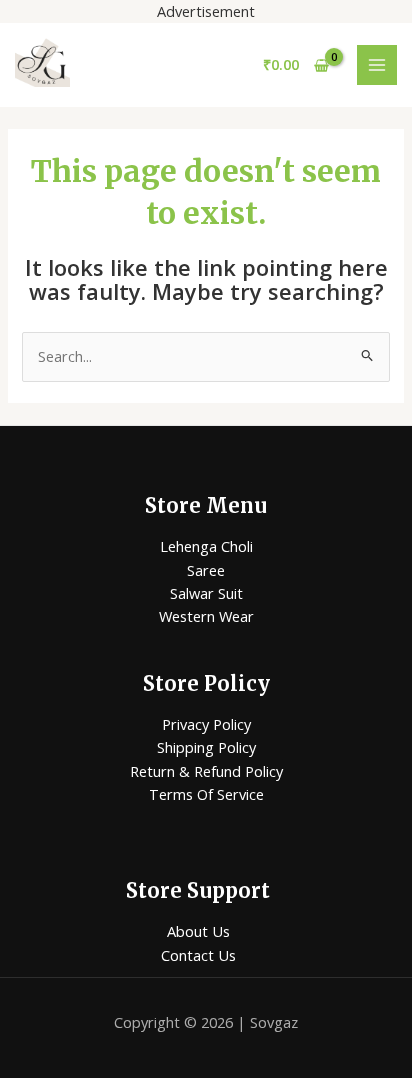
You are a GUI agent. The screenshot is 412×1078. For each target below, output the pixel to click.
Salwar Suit (206, 593)
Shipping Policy (206, 747)
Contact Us (198, 955)
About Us (198, 931)
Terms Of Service (206, 794)
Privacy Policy (206, 724)
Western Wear (206, 616)
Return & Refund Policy (206, 771)
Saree (206, 570)
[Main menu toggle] (377, 65)
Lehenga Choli (206, 546)
